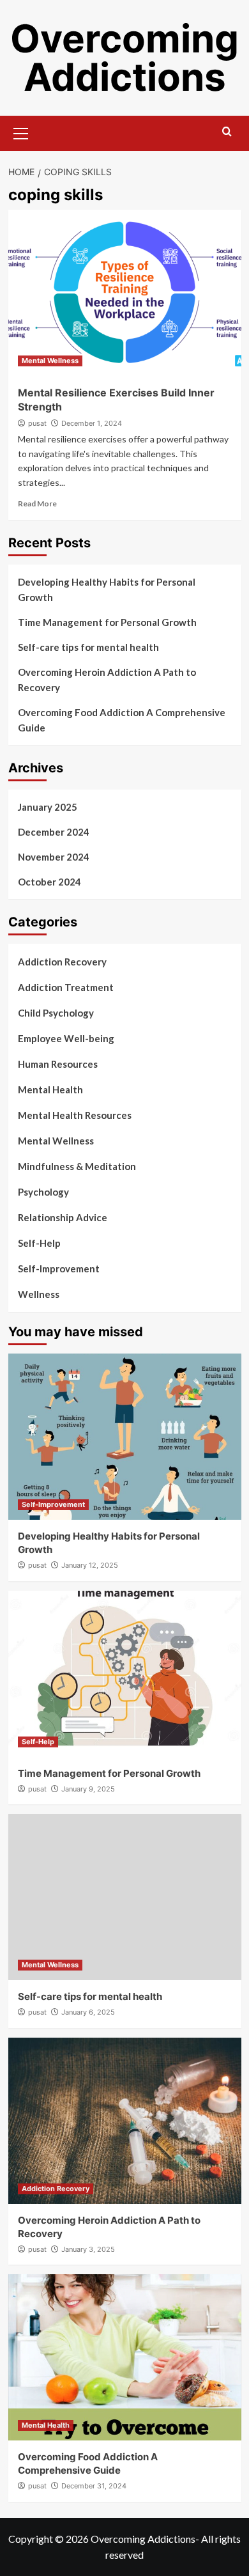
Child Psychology (56, 1013)
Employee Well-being (66, 1038)
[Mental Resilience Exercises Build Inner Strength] (125, 293)
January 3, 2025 (88, 2249)
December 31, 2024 (94, 2486)
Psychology (43, 1192)
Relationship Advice (63, 1217)
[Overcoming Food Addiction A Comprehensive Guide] (125, 2357)
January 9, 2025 (88, 1789)
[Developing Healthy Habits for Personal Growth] (125, 1437)
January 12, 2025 (90, 1565)
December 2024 (54, 832)
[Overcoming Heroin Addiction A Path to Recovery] (125, 2121)
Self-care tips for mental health (88, 647)
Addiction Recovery (62, 962)
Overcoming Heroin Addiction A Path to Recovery (107, 680)
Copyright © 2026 (49, 2539)
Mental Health (50, 1089)
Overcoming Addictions (124, 58)
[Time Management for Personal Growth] (125, 1674)
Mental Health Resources (75, 1115)
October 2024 (49, 882)
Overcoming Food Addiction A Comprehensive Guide (122, 720)
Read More (37, 503)
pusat (37, 423)
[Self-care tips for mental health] (125, 1897)
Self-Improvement (59, 1268)
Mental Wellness (50, 361)
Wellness (39, 1294)
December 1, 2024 (92, 423)
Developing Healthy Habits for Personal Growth (107, 589)
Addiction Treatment (66, 987)
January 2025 (48, 807)
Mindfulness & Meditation (77, 1166)
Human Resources (58, 1064)
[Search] (227, 132)
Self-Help (39, 1243)
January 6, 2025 (88, 2012)
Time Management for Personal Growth (107, 622)
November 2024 (54, 857)
